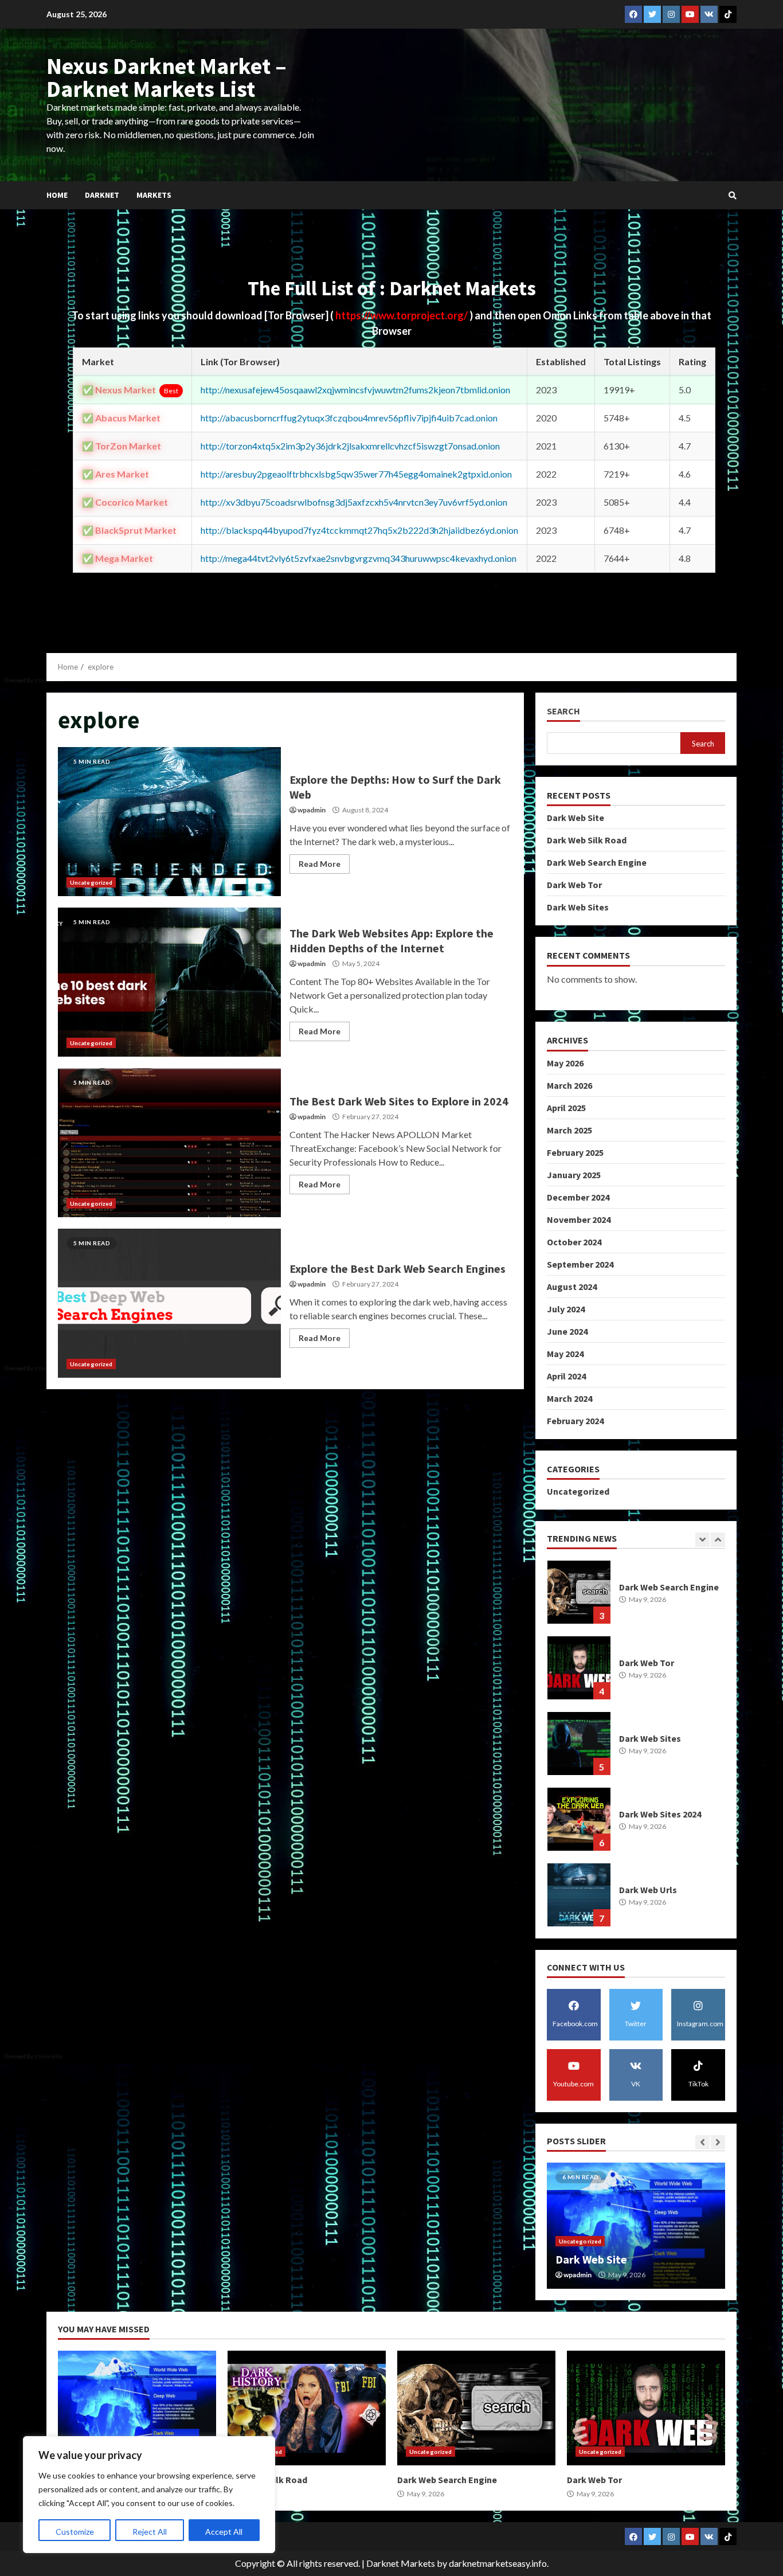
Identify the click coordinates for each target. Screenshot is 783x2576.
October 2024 (574, 1242)
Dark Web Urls (579, 1819)
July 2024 (566, 1309)
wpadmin (312, 810)
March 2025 (569, 1130)
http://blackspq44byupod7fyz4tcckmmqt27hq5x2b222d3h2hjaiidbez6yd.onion (359, 530)
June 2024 (567, 1331)
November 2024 (579, 1219)
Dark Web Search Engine (597, 862)
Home (57, 195)
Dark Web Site (575, 818)
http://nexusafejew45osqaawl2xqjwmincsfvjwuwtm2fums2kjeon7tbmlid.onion (355, 390)
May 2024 (565, 1354)
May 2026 (565, 1063)
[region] (149, 2495)
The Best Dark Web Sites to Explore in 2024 (169, 1143)
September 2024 (580, 1264)
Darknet (102, 195)
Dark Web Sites (578, 907)
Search (563, 711)
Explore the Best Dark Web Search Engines (169, 1303)
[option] (636, 1598)
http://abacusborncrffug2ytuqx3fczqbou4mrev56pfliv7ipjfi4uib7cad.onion (349, 418)
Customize (75, 2532)
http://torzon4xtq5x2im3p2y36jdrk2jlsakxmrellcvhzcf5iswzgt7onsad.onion (350, 446)
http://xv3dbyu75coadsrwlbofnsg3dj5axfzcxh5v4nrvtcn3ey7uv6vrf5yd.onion (354, 502)
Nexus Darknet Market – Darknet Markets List (167, 77)
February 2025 (575, 1152)
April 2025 (566, 1108)
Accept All (224, 2532)
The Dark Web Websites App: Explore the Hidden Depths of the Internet (169, 982)
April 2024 (566, 1376)
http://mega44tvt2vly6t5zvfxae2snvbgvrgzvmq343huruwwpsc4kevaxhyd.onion (359, 558)
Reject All (150, 2532)
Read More (320, 864)
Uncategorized (91, 882)
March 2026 (569, 1085)
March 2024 (569, 1398)
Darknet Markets (401, 2563)
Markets (154, 195)
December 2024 (578, 1197)
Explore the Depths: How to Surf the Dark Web (169, 822)
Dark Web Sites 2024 (579, 1744)
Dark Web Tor (574, 885)
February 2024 (575, 1421)
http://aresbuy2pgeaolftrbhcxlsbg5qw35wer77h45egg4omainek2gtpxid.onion (356, 474)
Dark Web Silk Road (587, 840)
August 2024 (572, 1287)
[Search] (733, 196)
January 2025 (574, 1175)
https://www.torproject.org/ (402, 315)
